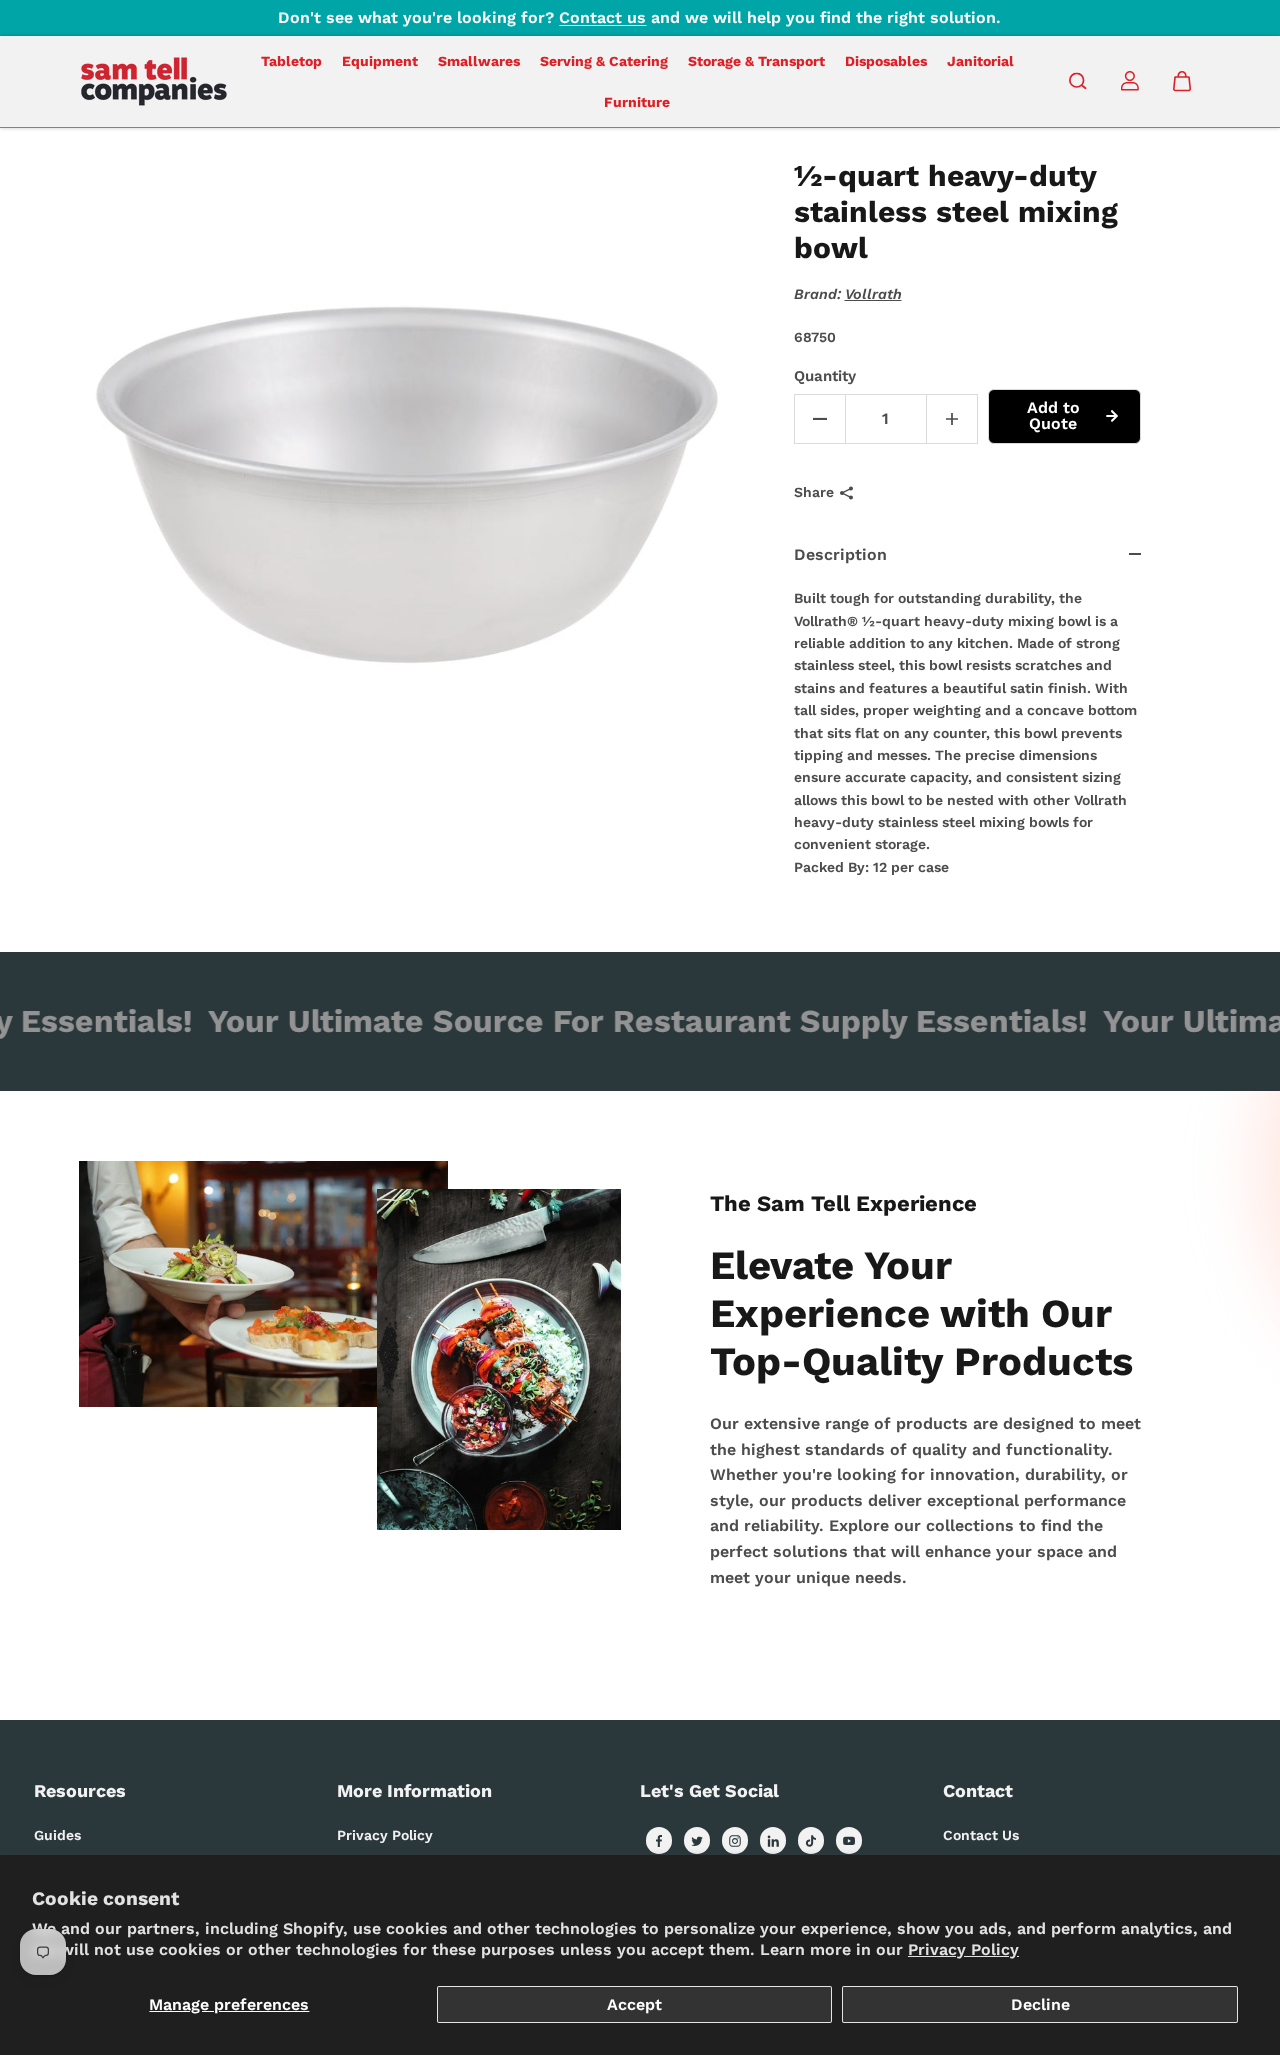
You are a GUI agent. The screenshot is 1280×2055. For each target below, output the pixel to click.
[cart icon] (1182, 81)
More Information (414, 1790)
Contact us (602, 17)
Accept (634, 2004)
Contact (978, 1790)
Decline (1040, 2004)
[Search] (1078, 81)
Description (840, 554)
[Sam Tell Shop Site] (154, 81)
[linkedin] (773, 1841)
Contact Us (981, 1835)
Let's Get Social (709, 1790)
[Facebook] (659, 1841)
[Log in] (1130, 81)
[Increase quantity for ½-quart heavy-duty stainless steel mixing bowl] (952, 419)
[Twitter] (697, 1841)
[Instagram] (735, 1841)
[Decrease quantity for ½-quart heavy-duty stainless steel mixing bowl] (820, 419)
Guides (57, 1835)
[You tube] (849, 1841)
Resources (80, 1790)
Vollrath (873, 294)
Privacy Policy (963, 1949)
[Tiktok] (811, 1841)
